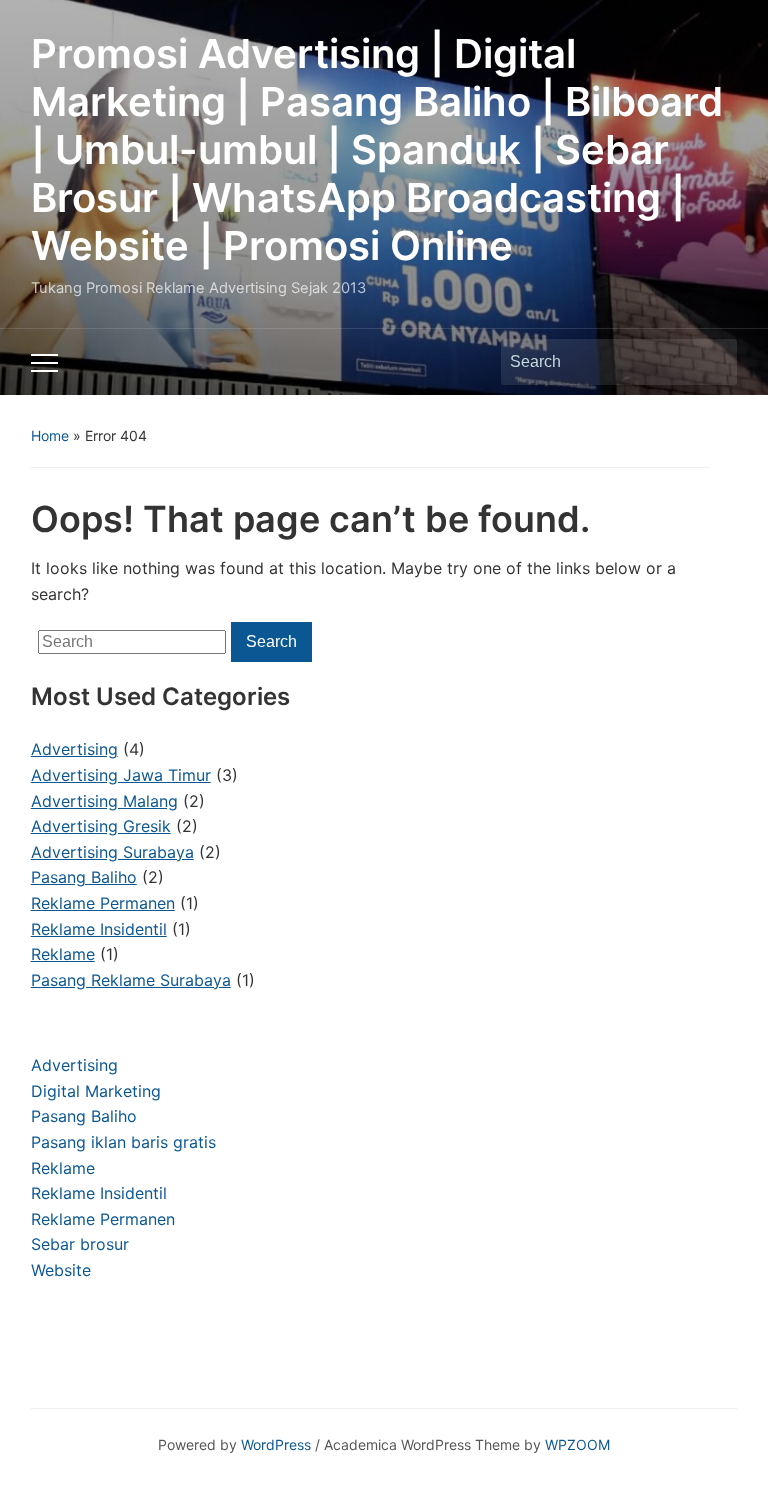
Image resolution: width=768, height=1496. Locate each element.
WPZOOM (577, 1444)
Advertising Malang (104, 801)
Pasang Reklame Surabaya (131, 980)
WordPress (276, 1444)
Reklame (63, 1168)
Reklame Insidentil (99, 1193)
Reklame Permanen (103, 1219)
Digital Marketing (96, 1091)
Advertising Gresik (101, 826)
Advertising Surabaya (112, 852)
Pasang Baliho (84, 1116)
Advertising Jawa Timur (121, 775)
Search (712, 362)
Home (50, 435)
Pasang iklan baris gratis (123, 1142)
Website (61, 1270)
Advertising (74, 1065)
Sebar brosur (80, 1244)
